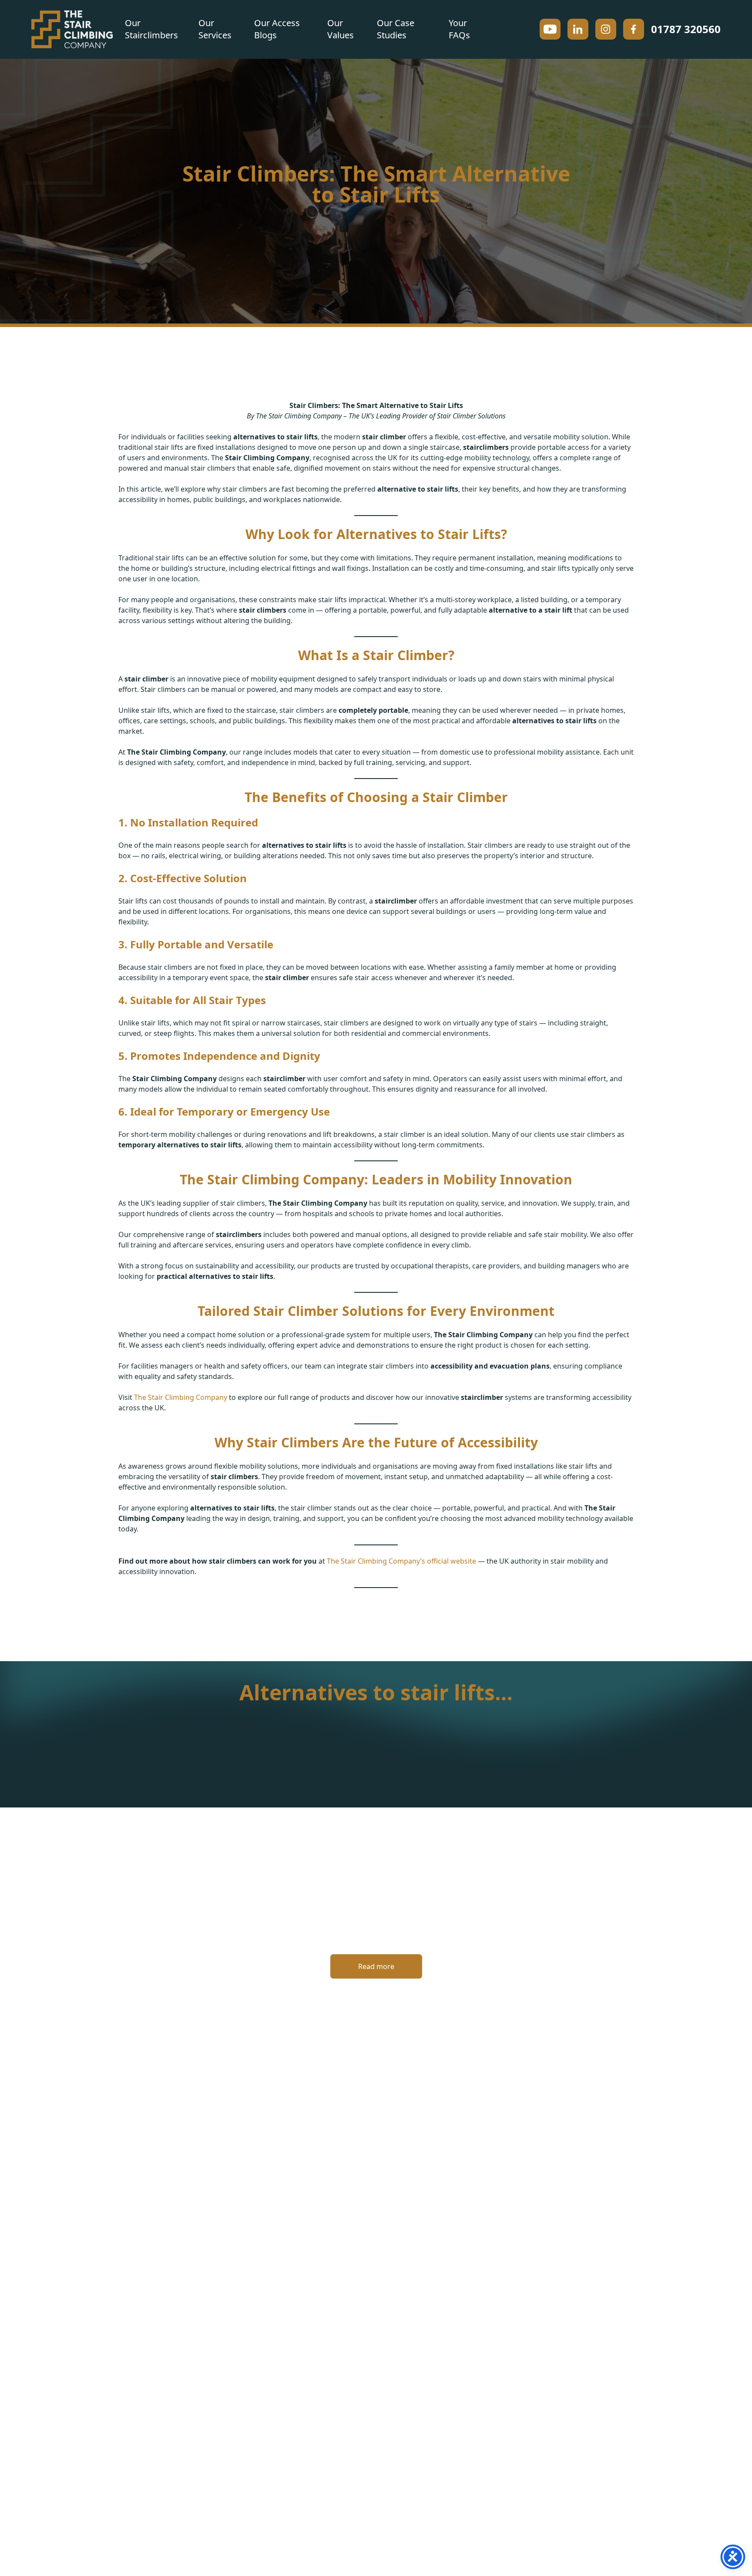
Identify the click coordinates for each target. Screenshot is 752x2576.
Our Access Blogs (277, 29)
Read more (376, 1966)
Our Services (215, 29)
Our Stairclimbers (151, 29)
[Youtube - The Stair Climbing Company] (550, 29)
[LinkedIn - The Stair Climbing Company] (578, 29)
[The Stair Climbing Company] (72, 29)
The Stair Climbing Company (181, 1397)
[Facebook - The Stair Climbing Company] (634, 29)
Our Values (341, 29)
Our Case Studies (396, 29)
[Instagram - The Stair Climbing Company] (606, 29)
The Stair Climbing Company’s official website (401, 1561)
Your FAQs (459, 29)
